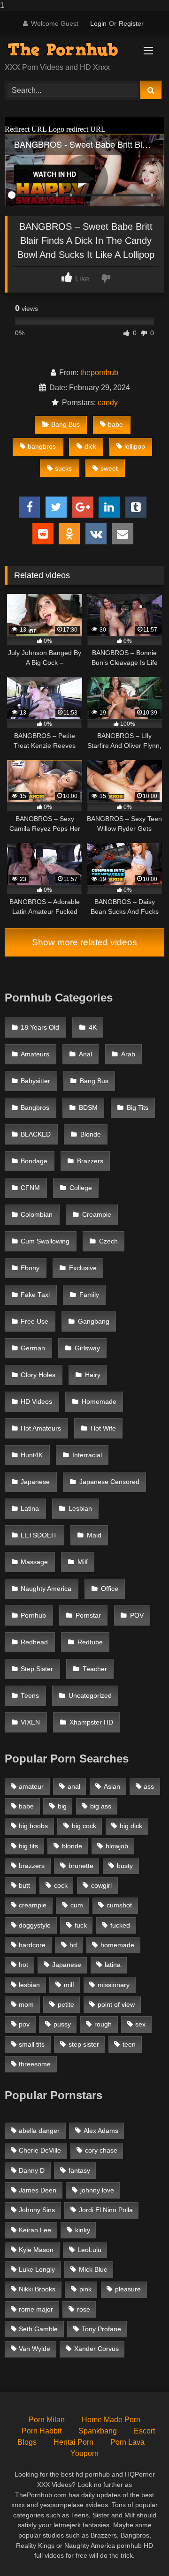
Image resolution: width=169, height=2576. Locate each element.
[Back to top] (140, 2550)
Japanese (35, 1482)
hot (23, 1965)
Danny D (32, 2170)
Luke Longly (37, 2269)
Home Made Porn (111, 2420)
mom (26, 2004)
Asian (112, 1786)
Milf (83, 1562)
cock (61, 1885)
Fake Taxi (35, 1295)
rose (84, 2309)
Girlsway (87, 1348)
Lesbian (80, 1509)
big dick (131, 1826)
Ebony (30, 1268)
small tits (32, 2044)
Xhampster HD (91, 1722)
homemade (117, 1945)
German (33, 1348)
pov (24, 2024)
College (81, 1188)
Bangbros (35, 1108)
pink (85, 2289)
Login (98, 23)
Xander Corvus (96, 2349)
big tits (28, 1846)
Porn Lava (127, 2442)
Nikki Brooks (37, 2289)
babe (115, 424)
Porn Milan (47, 2420)
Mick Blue (93, 2269)
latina (113, 1965)
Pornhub (33, 1616)
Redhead (34, 1642)
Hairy (93, 1375)
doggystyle (35, 1925)
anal (74, 1786)
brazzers (32, 1866)
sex (140, 2024)
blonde (72, 1846)
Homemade (99, 1402)
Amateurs (35, 1054)
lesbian (29, 1985)
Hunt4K (32, 1455)
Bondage (34, 1161)
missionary (114, 1985)
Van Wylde (35, 2349)
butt (24, 1885)
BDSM (88, 1108)
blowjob (117, 1846)
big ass (101, 1806)
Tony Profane (101, 2329)
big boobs (33, 1826)
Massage (34, 1562)
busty (125, 1866)
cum (77, 1905)
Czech (108, 1241)
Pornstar (88, 1616)
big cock (84, 1826)
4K (93, 1028)
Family (89, 1295)
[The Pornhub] (69, 49)
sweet (109, 468)
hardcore (32, 1945)
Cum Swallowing (45, 1241)
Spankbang (98, 2431)
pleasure (128, 2289)
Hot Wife (103, 1428)
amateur (31, 1786)
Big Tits (138, 1108)
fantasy (79, 2170)
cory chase (101, 2150)
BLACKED (36, 1134)
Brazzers (90, 1161)
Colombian (37, 1215)
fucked (120, 1925)
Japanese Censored (109, 1482)
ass (149, 1786)
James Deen (38, 2190)
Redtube (90, 1642)
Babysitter (35, 1081)
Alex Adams (101, 2131)
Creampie (97, 1215)
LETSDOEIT (39, 1535)
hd (73, 1945)
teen (129, 2044)
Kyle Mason (36, 2250)
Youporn (84, 2453)
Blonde (91, 1134)
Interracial (87, 1455)
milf (69, 1985)
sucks (63, 468)
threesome (35, 2064)
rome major (36, 2309)
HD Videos (36, 1402)
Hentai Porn (73, 2442)
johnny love (97, 2190)
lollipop (135, 446)
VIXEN (30, 1722)
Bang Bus (65, 424)
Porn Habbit (42, 2431)
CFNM (30, 1188)
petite (66, 2004)
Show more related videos (84, 942)
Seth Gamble (38, 2329)
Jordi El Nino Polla (106, 2210)
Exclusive (83, 1268)
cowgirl (101, 1885)
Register (131, 23)
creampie (33, 1905)
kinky (83, 2230)
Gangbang (94, 1322)
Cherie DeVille (40, 2150)
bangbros (42, 446)
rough (103, 2024)
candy (108, 403)
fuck (81, 1925)
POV (137, 1616)
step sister (84, 2044)
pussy (62, 2024)
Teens (30, 1696)
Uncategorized (90, 1696)
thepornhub (99, 373)
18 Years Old (40, 1028)
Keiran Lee (35, 2230)
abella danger (39, 2131)
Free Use (35, 1322)
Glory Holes (38, 1375)
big (62, 1806)
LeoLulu (89, 2250)
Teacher (95, 1669)
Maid (94, 1535)
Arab (128, 1054)
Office (110, 1589)
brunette (81, 1866)
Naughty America (46, 1589)
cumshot (119, 1905)
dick (90, 446)
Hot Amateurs (41, 1428)
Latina (30, 1509)
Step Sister (37, 1669)
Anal (85, 1054)
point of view (116, 2004)
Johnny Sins (37, 2210)
